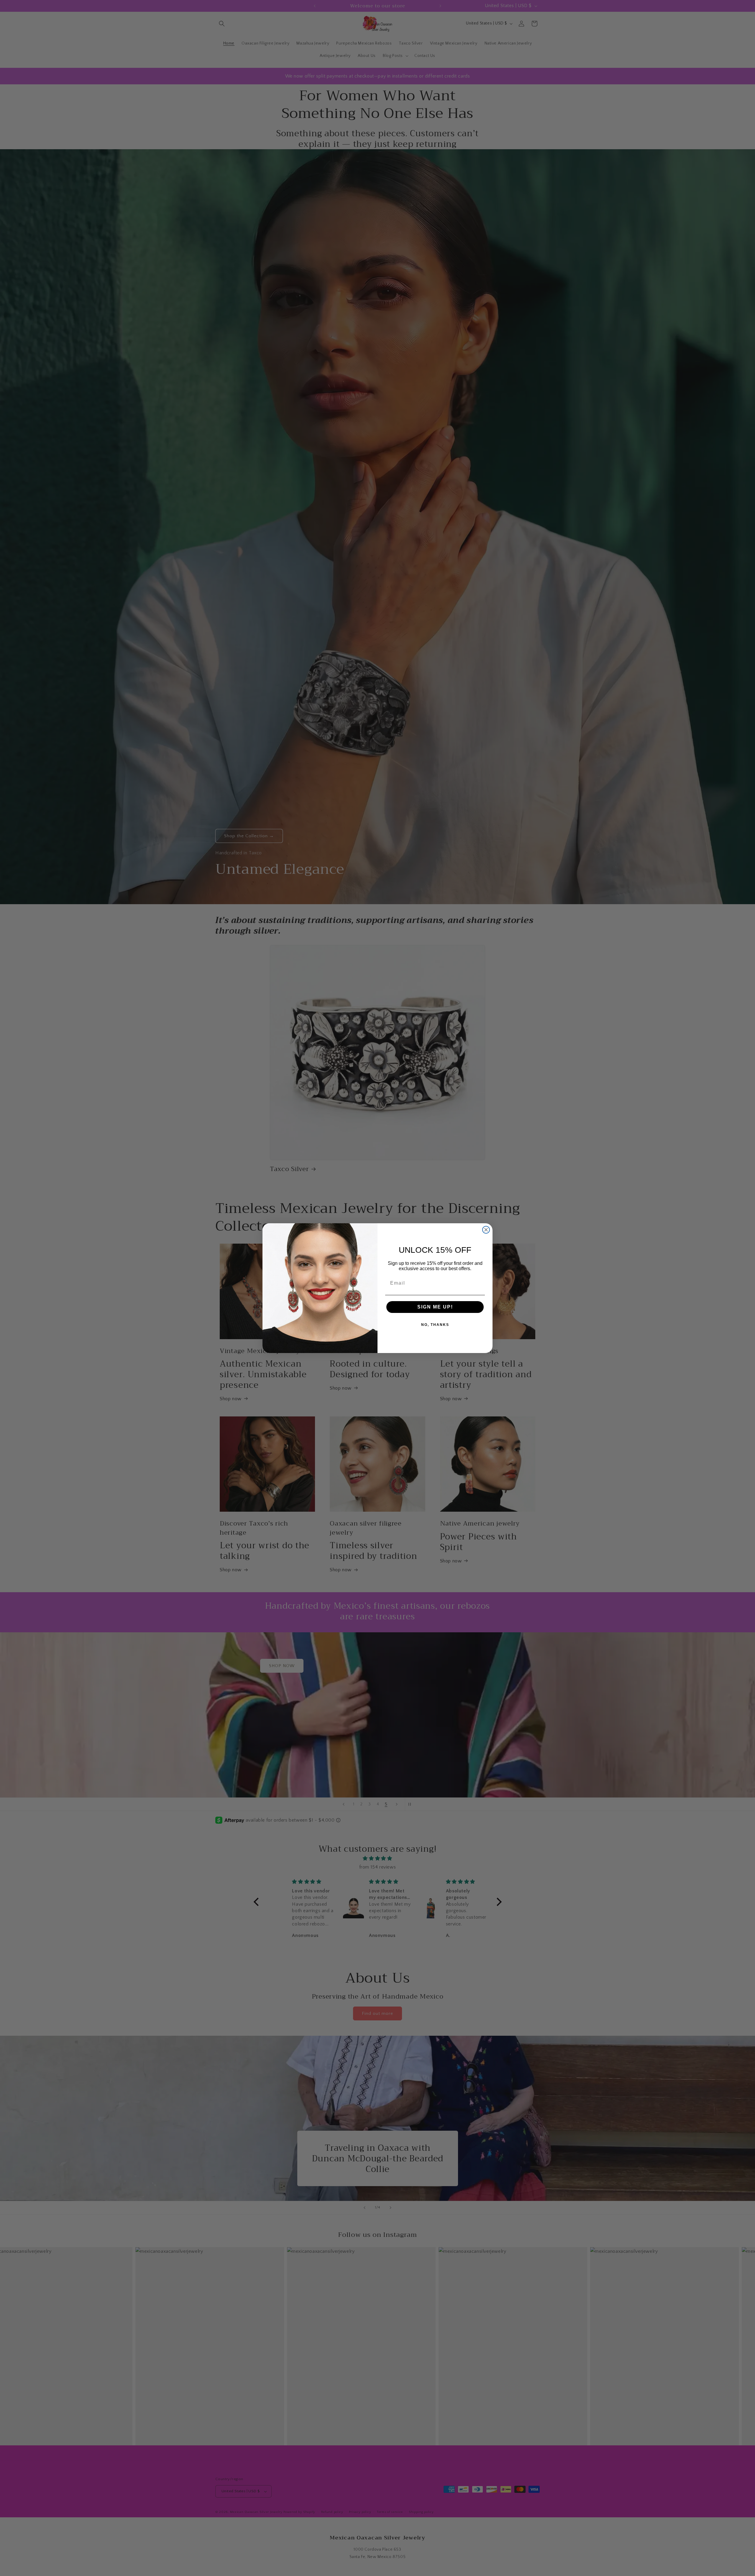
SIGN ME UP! (435, 1307)
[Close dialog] (486, 1230)
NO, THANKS (435, 1325)
